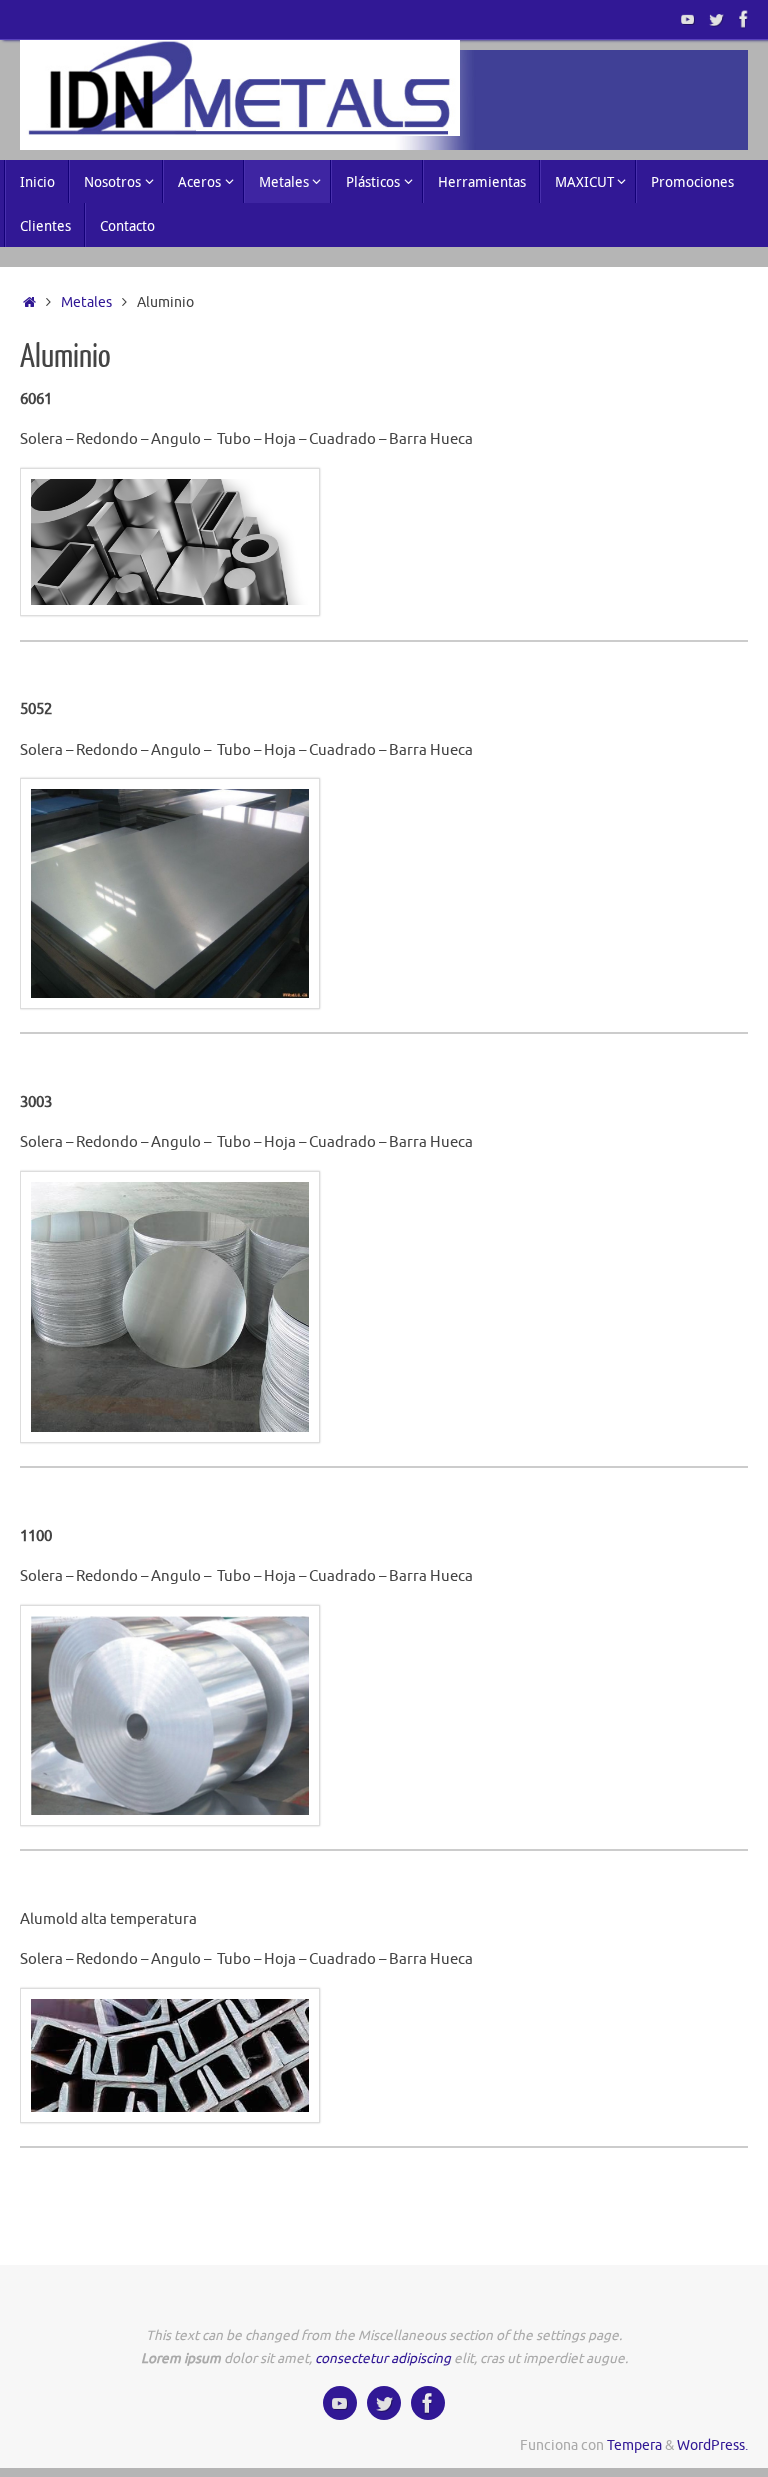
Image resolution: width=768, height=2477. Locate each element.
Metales (86, 302)
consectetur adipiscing (383, 2358)
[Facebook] (744, 19)
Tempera (634, 2445)
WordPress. (712, 2445)
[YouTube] (688, 19)
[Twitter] (716, 19)
